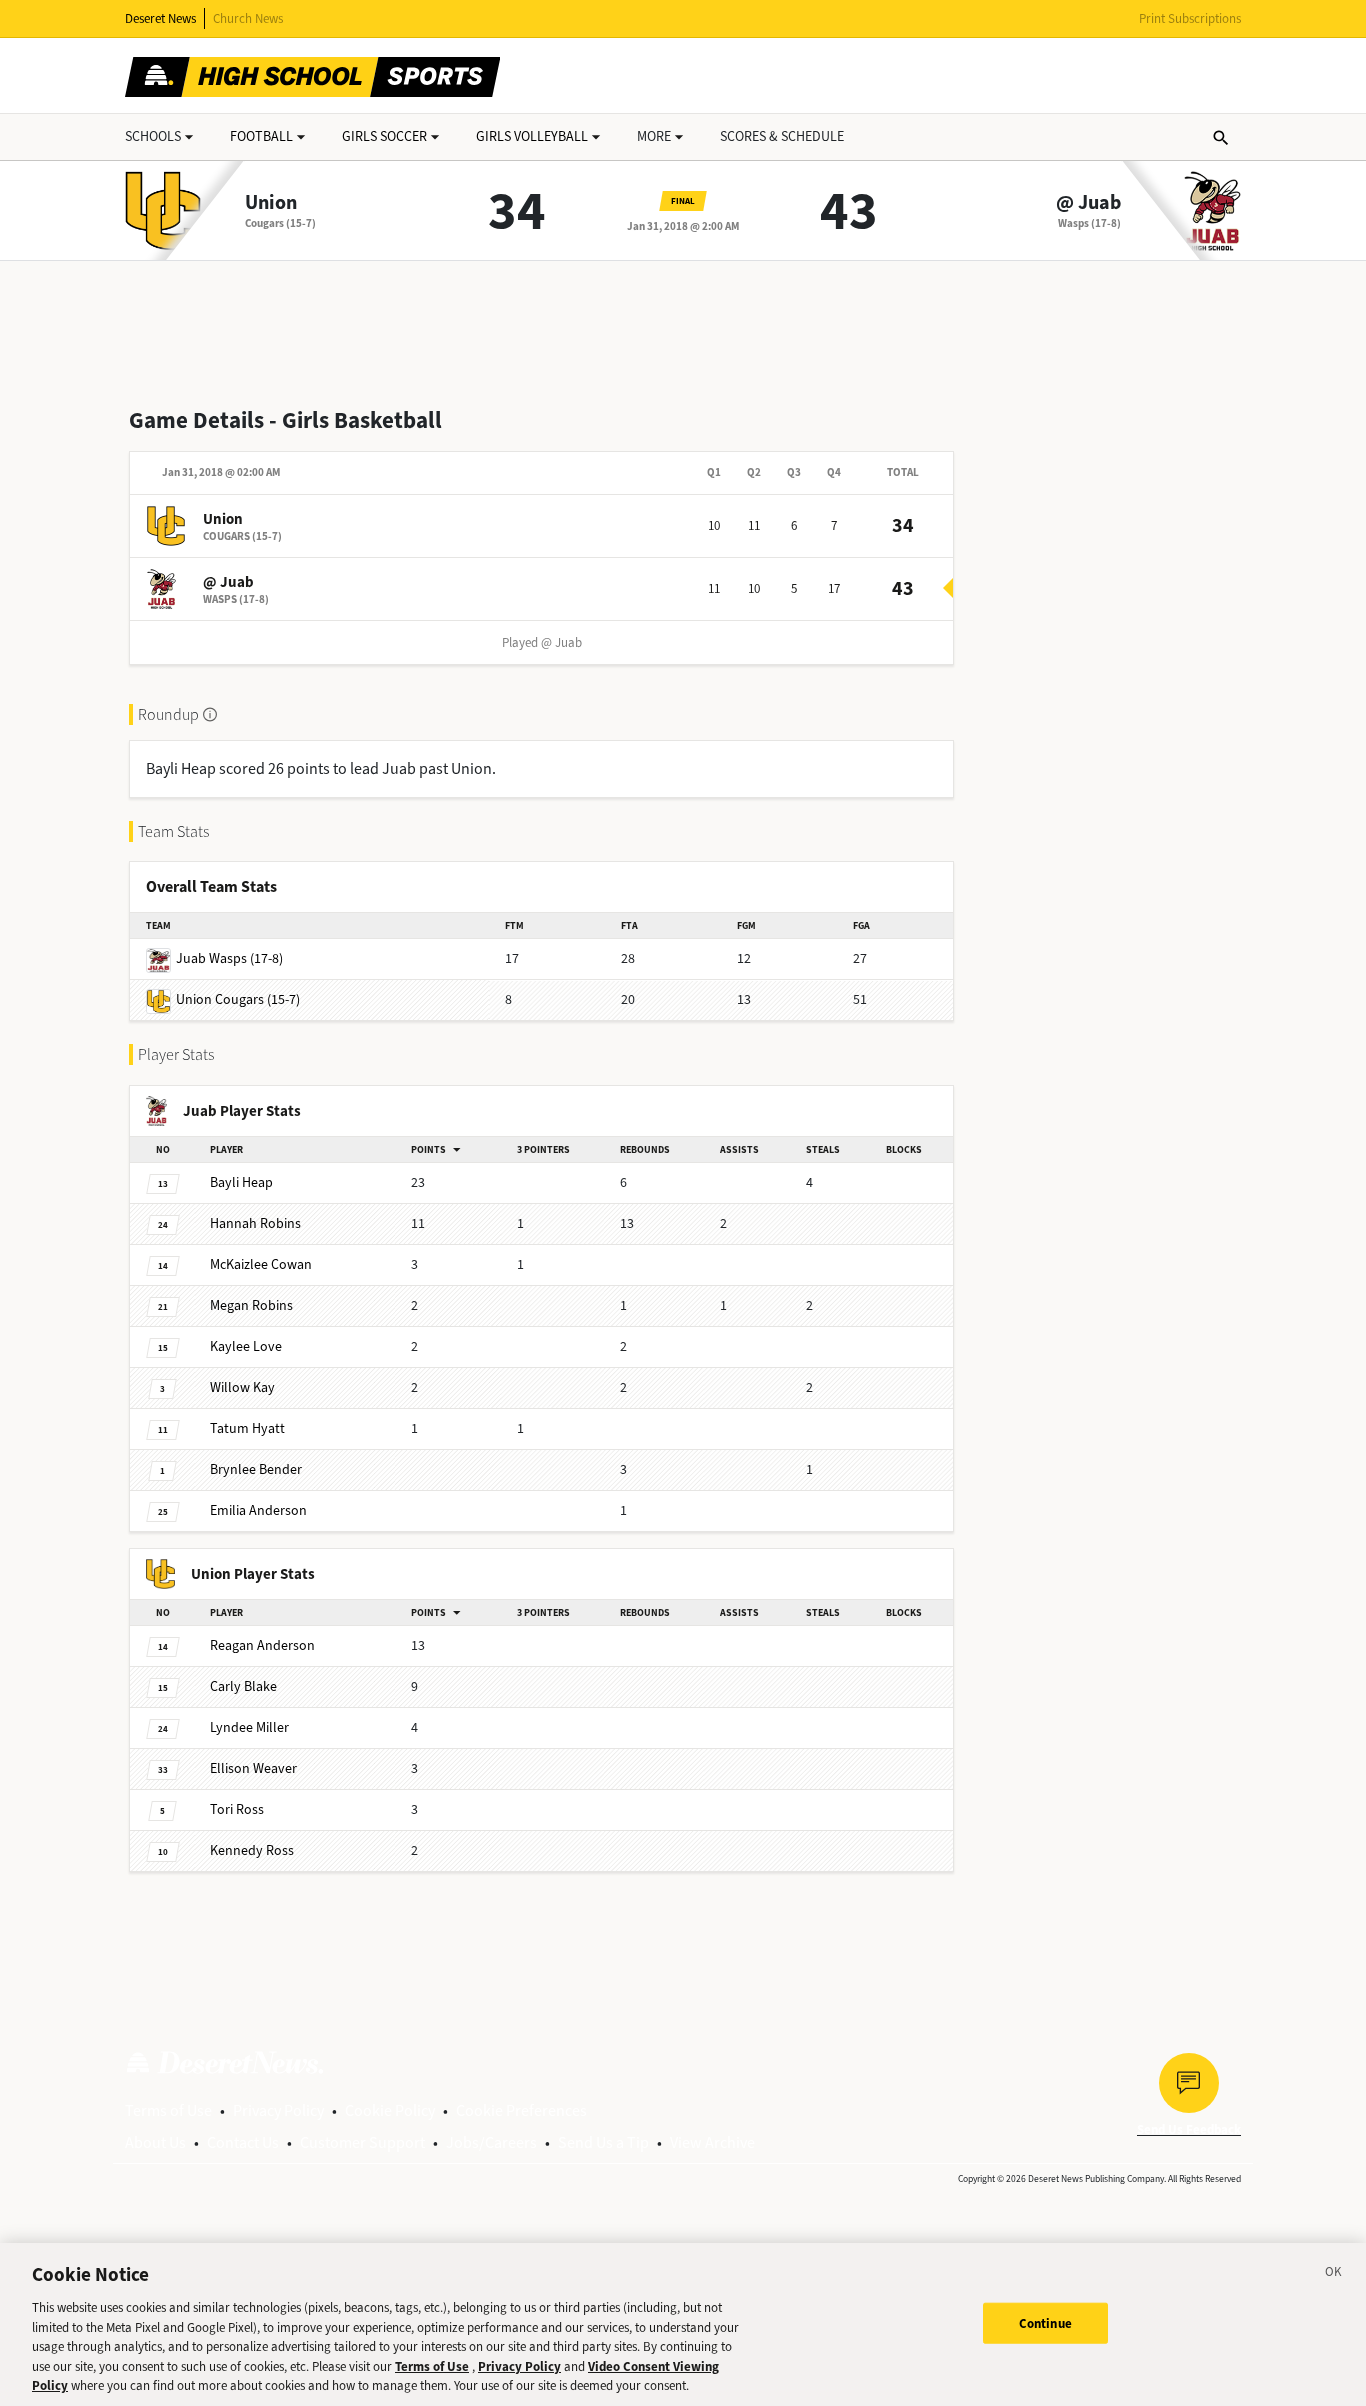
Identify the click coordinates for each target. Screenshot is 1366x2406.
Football (261, 136)
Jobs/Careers (491, 2142)
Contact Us (243, 2142)
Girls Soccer (384, 136)
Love (246, 1346)
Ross (237, 1809)
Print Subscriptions (1190, 18)
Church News (248, 18)
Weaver (253, 1768)
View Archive (712, 2142)
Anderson (258, 1510)
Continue (1045, 2322)
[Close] (1334, 2275)
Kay (242, 1387)
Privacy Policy (278, 2110)
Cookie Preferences (521, 2110)
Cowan (261, 1264)
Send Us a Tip (603, 2142)
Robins (255, 1223)
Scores (782, 136)
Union (271, 203)
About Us (155, 2142)
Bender (256, 1469)
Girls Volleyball (532, 136)
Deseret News (160, 18)
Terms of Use (168, 2110)
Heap (241, 1182)
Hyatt (247, 1428)
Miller (249, 1727)
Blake (243, 1686)
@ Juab (1088, 203)
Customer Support (362, 2142)
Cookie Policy (390, 2110)
